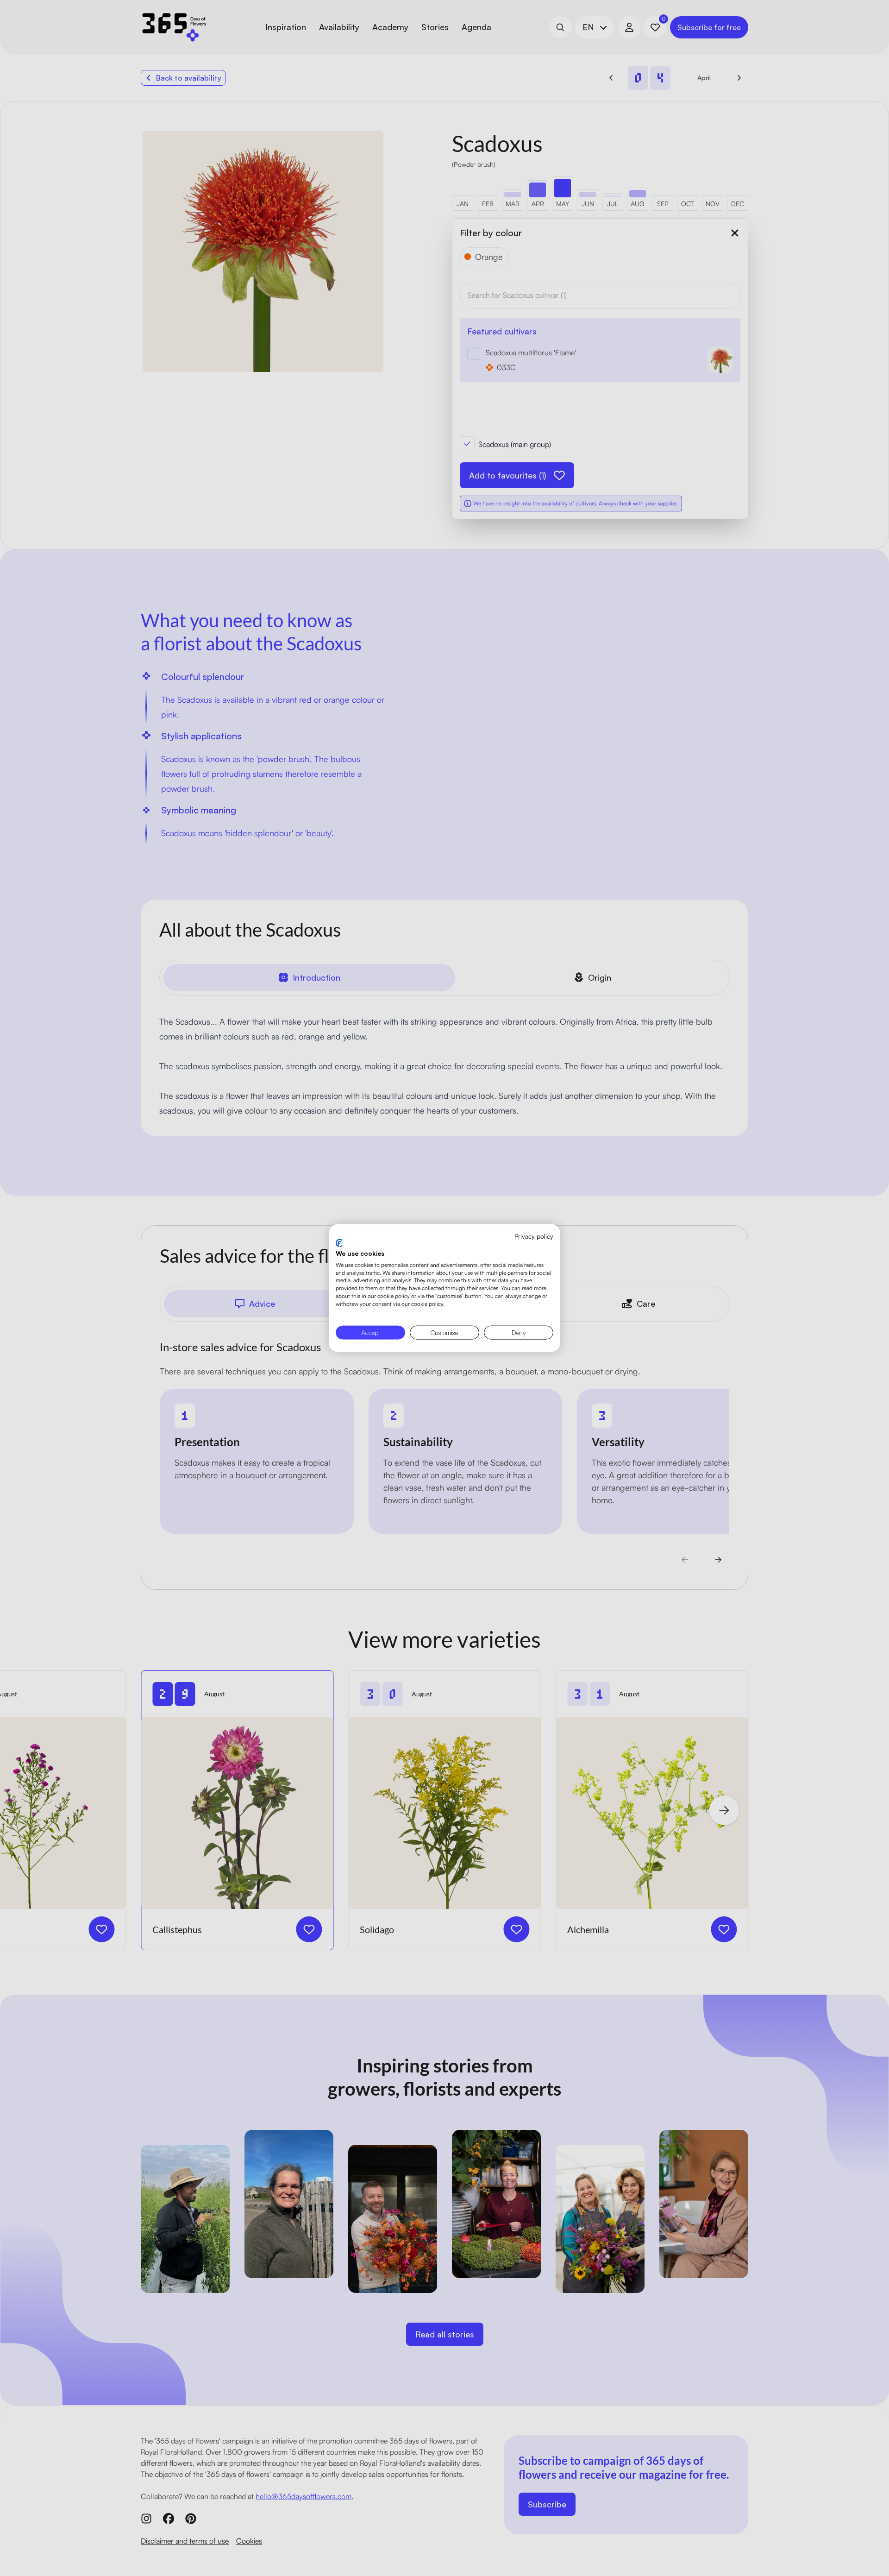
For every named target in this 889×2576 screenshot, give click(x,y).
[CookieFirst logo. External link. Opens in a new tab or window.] (339, 1243)
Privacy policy (534, 1236)
